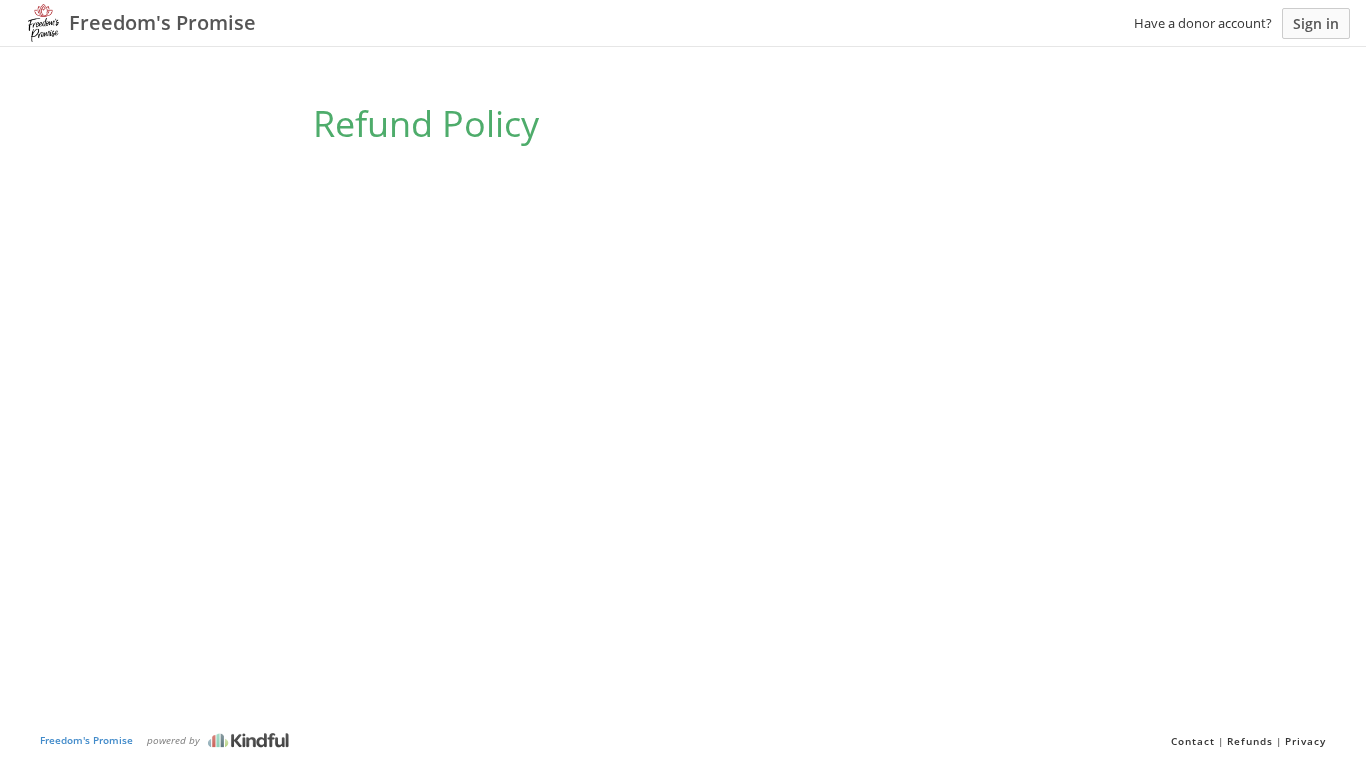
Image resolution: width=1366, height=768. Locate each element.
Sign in (1316, 23)
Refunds (1250, 741)
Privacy (1305, 741)
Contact (1193, 741)
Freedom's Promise (86, 740)
